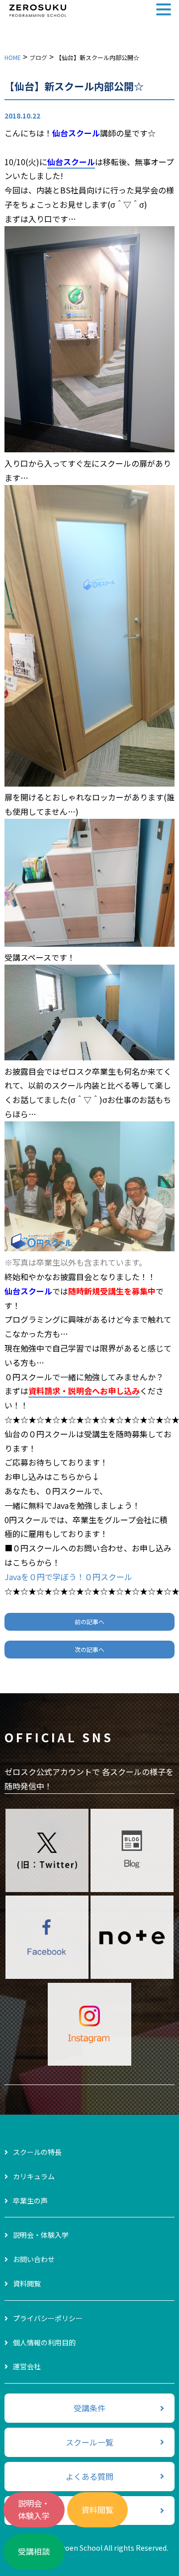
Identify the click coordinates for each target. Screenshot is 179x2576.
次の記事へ (89, 1649)
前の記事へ (89, 1622)
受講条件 (89, 2408)
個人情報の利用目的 (44, 2342)
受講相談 (34, 2551)
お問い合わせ (34, 2259)
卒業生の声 (30, 2201)
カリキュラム (34, 2176)
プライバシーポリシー (48, 2318)
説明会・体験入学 (34, 2510)
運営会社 (27, 2366)
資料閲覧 (97, 2510)
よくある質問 (89, 2476)
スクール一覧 (89, 2442)
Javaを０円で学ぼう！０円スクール (68, 1577)
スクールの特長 (37, 2152)
